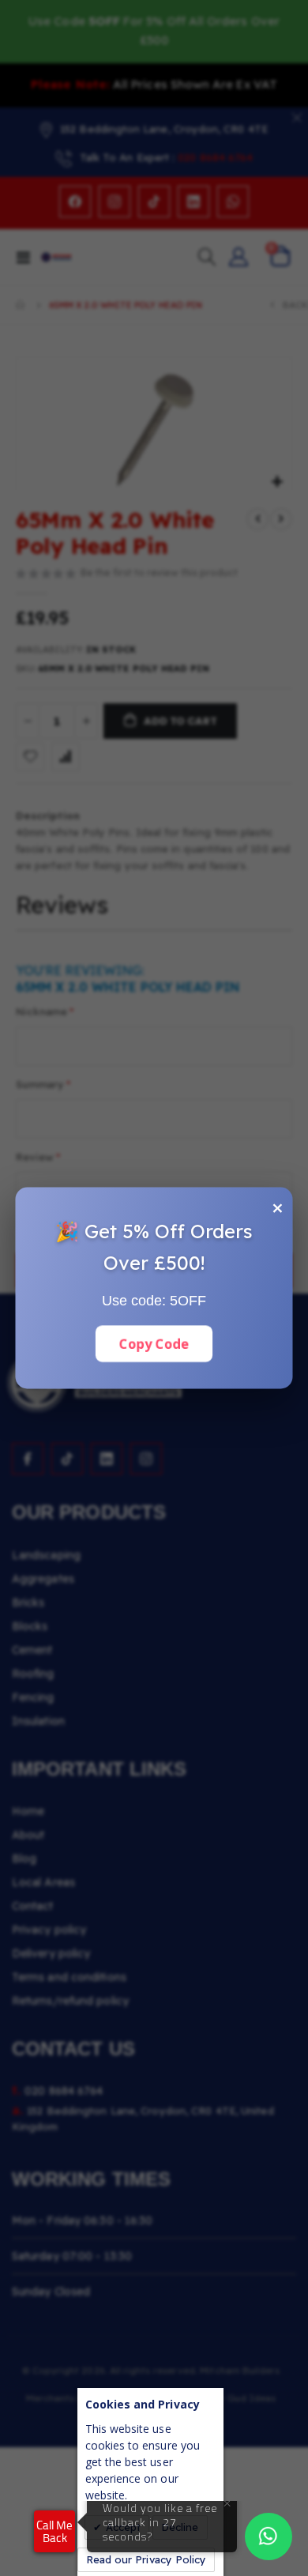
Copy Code (154, 1344)
